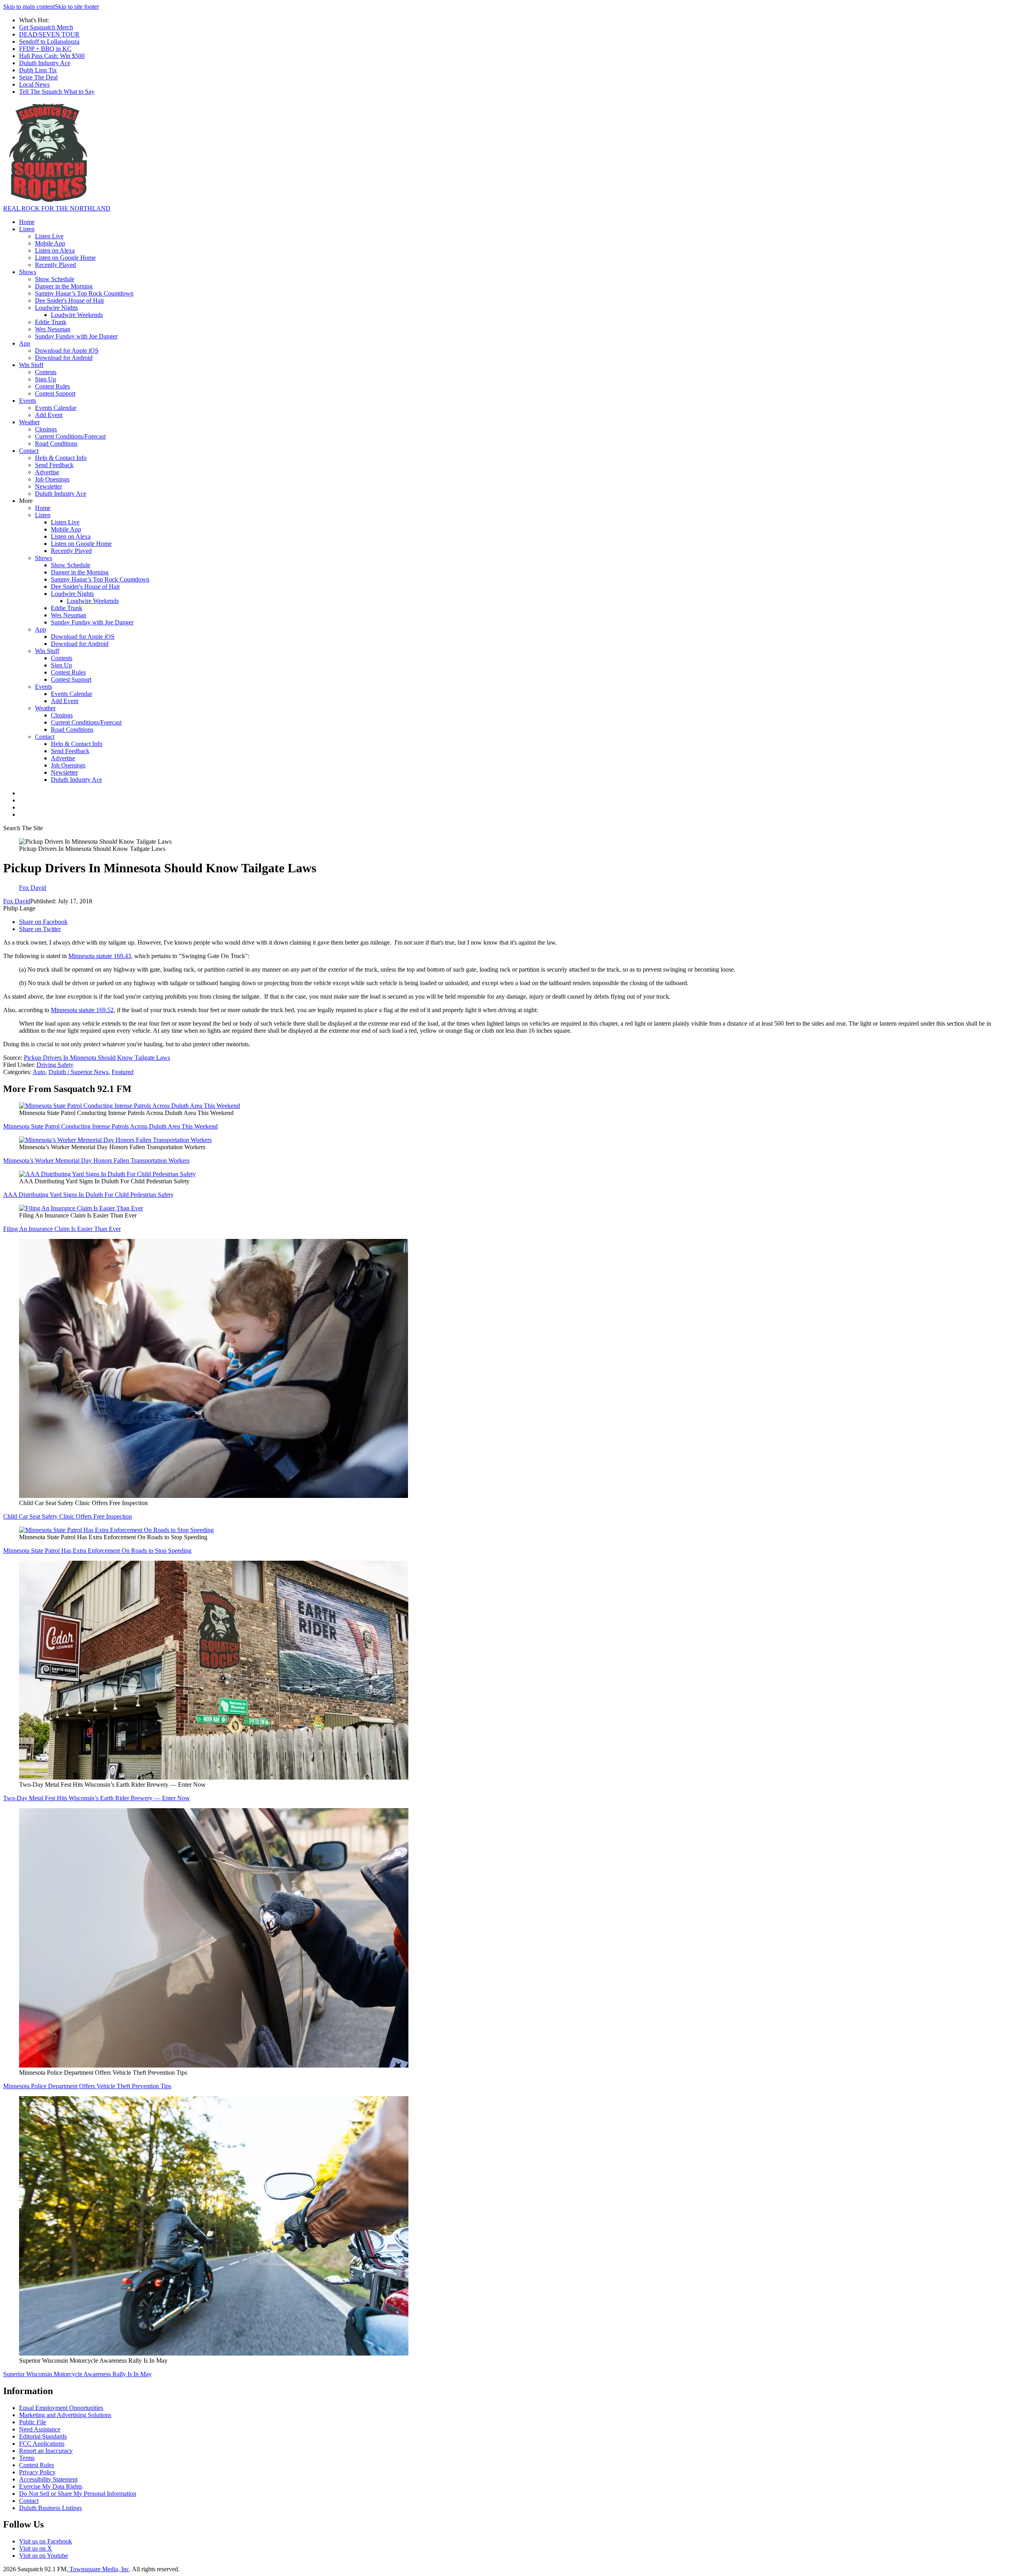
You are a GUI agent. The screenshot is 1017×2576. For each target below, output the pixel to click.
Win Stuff (31, 365)
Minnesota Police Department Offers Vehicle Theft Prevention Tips (87, 2086)
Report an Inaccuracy (46, 2451)
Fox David (17, 901)
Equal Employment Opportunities (61, 2408)
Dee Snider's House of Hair (70, 301)
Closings (46, 429)
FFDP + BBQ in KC (45, 49)
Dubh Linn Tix (38, 70)
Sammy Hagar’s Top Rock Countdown (84, 293)
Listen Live (49, 236)
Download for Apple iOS (67, 351)
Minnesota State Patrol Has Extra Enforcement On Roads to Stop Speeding (97, 1551)
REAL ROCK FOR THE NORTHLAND (57, 208)
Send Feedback (54, 465)
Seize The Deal (38, 77)
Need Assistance (40, 2429)
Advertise (47, 472)
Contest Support (55, 393)
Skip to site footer (77, 7)
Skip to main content (29, 7)
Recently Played (55, 265)
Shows (28, 272)
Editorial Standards (43, 2436)
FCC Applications (42, 2444)
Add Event (49, 415)
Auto (39, 1072)
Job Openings (52, 479)
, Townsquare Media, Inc (98, 2569)
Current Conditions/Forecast (70, 436)
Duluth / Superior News (78, 1072)
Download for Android (64, 358)
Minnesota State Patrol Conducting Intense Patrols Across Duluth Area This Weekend (110, 1126)
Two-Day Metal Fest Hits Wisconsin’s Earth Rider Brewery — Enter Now (97, 1798)
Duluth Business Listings (50, 2508)
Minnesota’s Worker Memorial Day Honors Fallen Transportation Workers (96, 1160)
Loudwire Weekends (77, 315)
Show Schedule (55, 279)
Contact (29, 451)
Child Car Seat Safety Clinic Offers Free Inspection (68, 1516)
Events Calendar (56, 408)
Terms (27, 2458)
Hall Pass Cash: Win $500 (52, 56)
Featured (123, 1072)
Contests (46, 372)
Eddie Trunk (51, 322)
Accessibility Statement (48, 2479)
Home (27, 222)
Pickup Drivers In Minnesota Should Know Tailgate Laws (97, 1058)
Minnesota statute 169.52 (82, 1010)
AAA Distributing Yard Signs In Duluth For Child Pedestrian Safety (88, 1195)
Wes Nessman (53, 329)
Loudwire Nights (56, 308)
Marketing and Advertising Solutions (65, 2415)
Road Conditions (56, 444)
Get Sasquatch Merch (46, 27)
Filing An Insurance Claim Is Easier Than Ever (62, 1229)
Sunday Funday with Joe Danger (76, 336)
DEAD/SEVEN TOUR (49, 34)
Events (28, 401)
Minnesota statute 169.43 (100, 956)
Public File (33, 2422)
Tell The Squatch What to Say (57, 92)
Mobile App (50, 243)
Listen (27, 229)
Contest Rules (52, 386)
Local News (34, 84)
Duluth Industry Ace (45, 63)
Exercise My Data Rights (51, 2486)
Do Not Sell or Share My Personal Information (78, 2494)
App (25, 343)
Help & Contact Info (61, 458)
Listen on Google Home (65, 258)
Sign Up (45, 379)
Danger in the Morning (64, 286)
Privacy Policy (37, 2472)
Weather (29, 422)
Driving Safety (55, 1065)
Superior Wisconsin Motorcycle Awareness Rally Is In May (77, 2374)
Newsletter (48, 486)
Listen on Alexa (55, 250)
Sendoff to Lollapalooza (49, 42)
